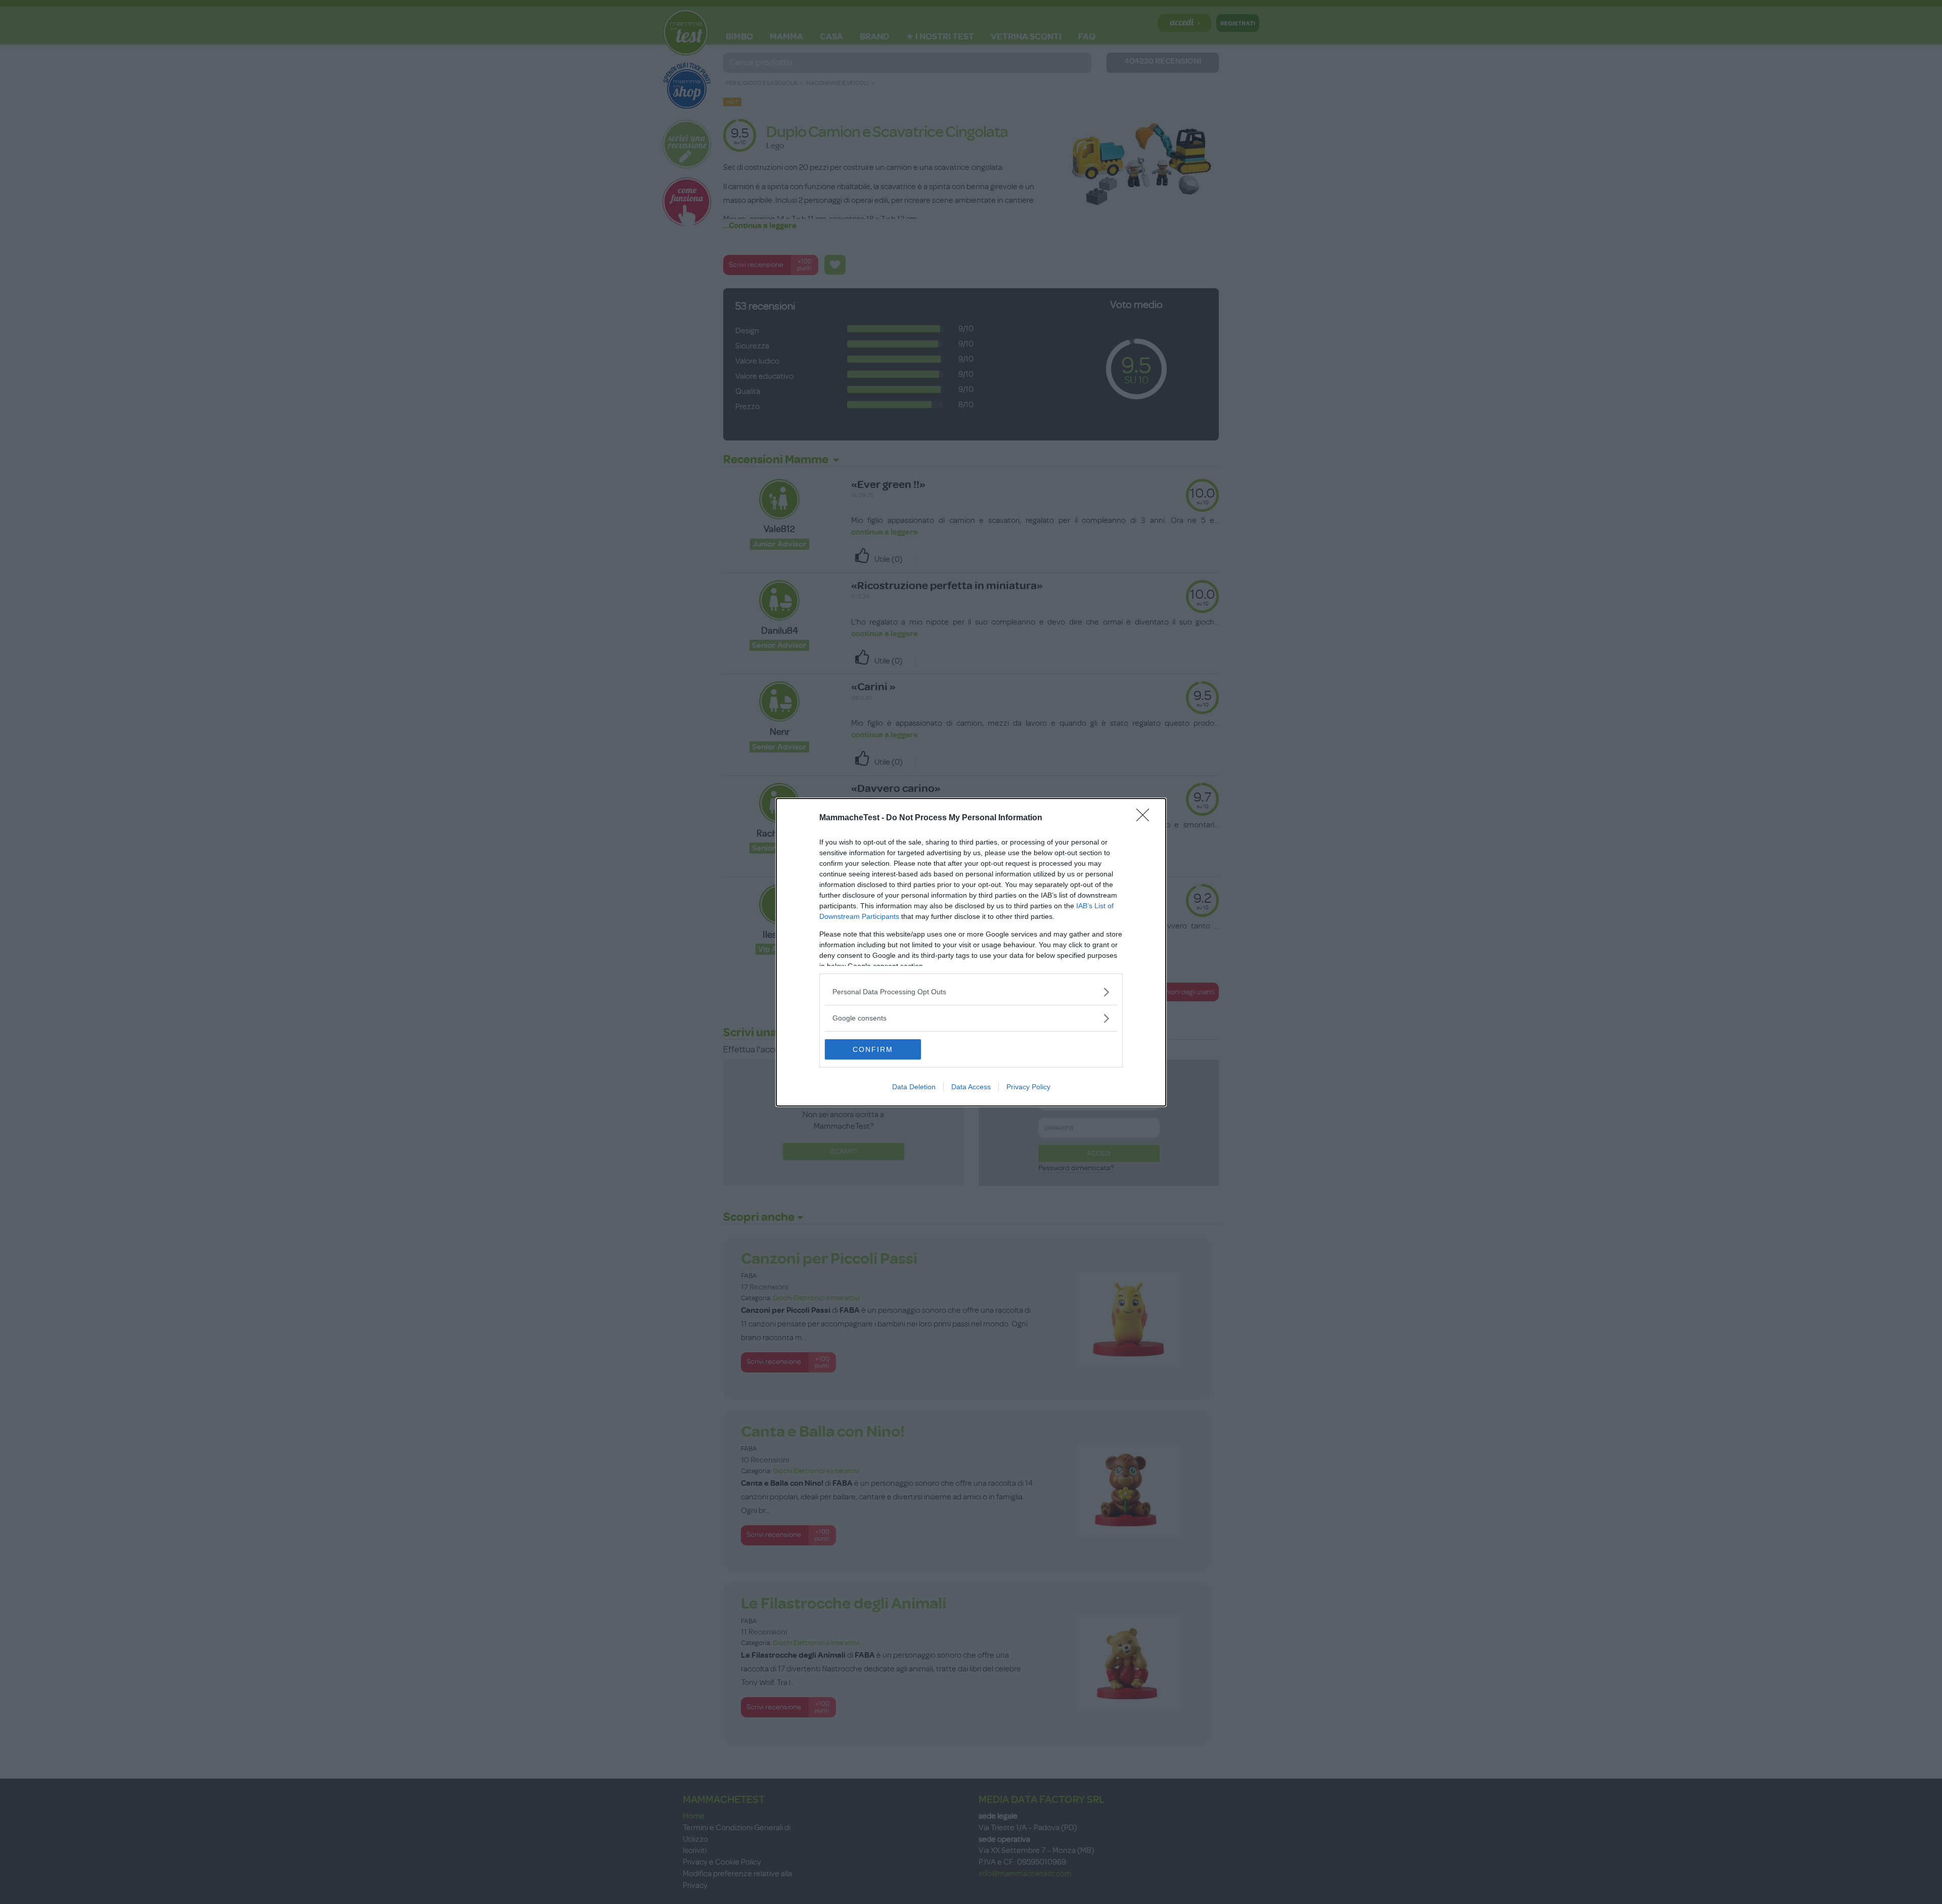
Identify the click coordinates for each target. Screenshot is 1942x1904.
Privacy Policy (1028, 1087)
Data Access (971, 1087)
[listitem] (971, 992)
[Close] (1146, 818)
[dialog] (971, 952)
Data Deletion (914, 1087)
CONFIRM (873, 1049)
